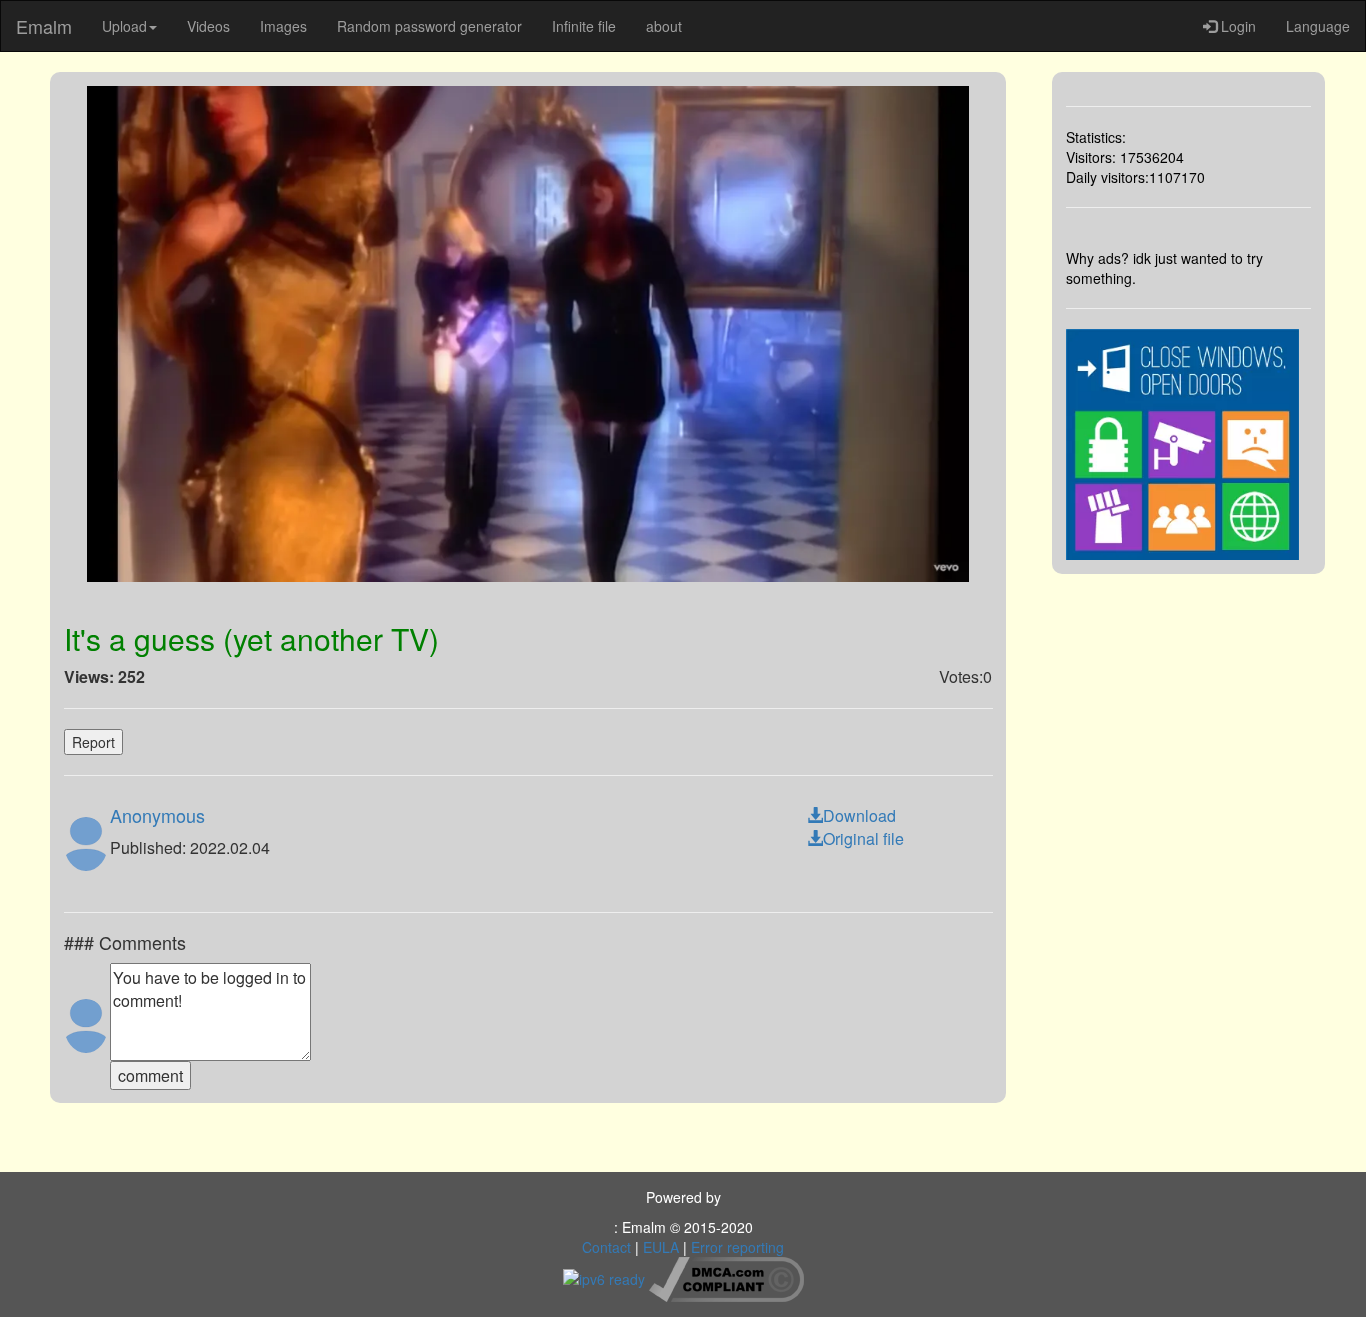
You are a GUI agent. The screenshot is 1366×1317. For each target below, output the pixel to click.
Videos (208, 26)
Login (1236, 26)
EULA (661, 1247)
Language (1318, 26)
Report (93, 742)
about (664, 26)
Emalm (44, 26)
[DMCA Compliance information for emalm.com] (726, 1277)
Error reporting (737, 1247)
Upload (124, 26)
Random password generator (429, 26)
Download (859, 815)
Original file (863, 838)
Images (283, 26)
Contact (606, 1247)
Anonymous (157, 815)
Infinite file (584, 26)
